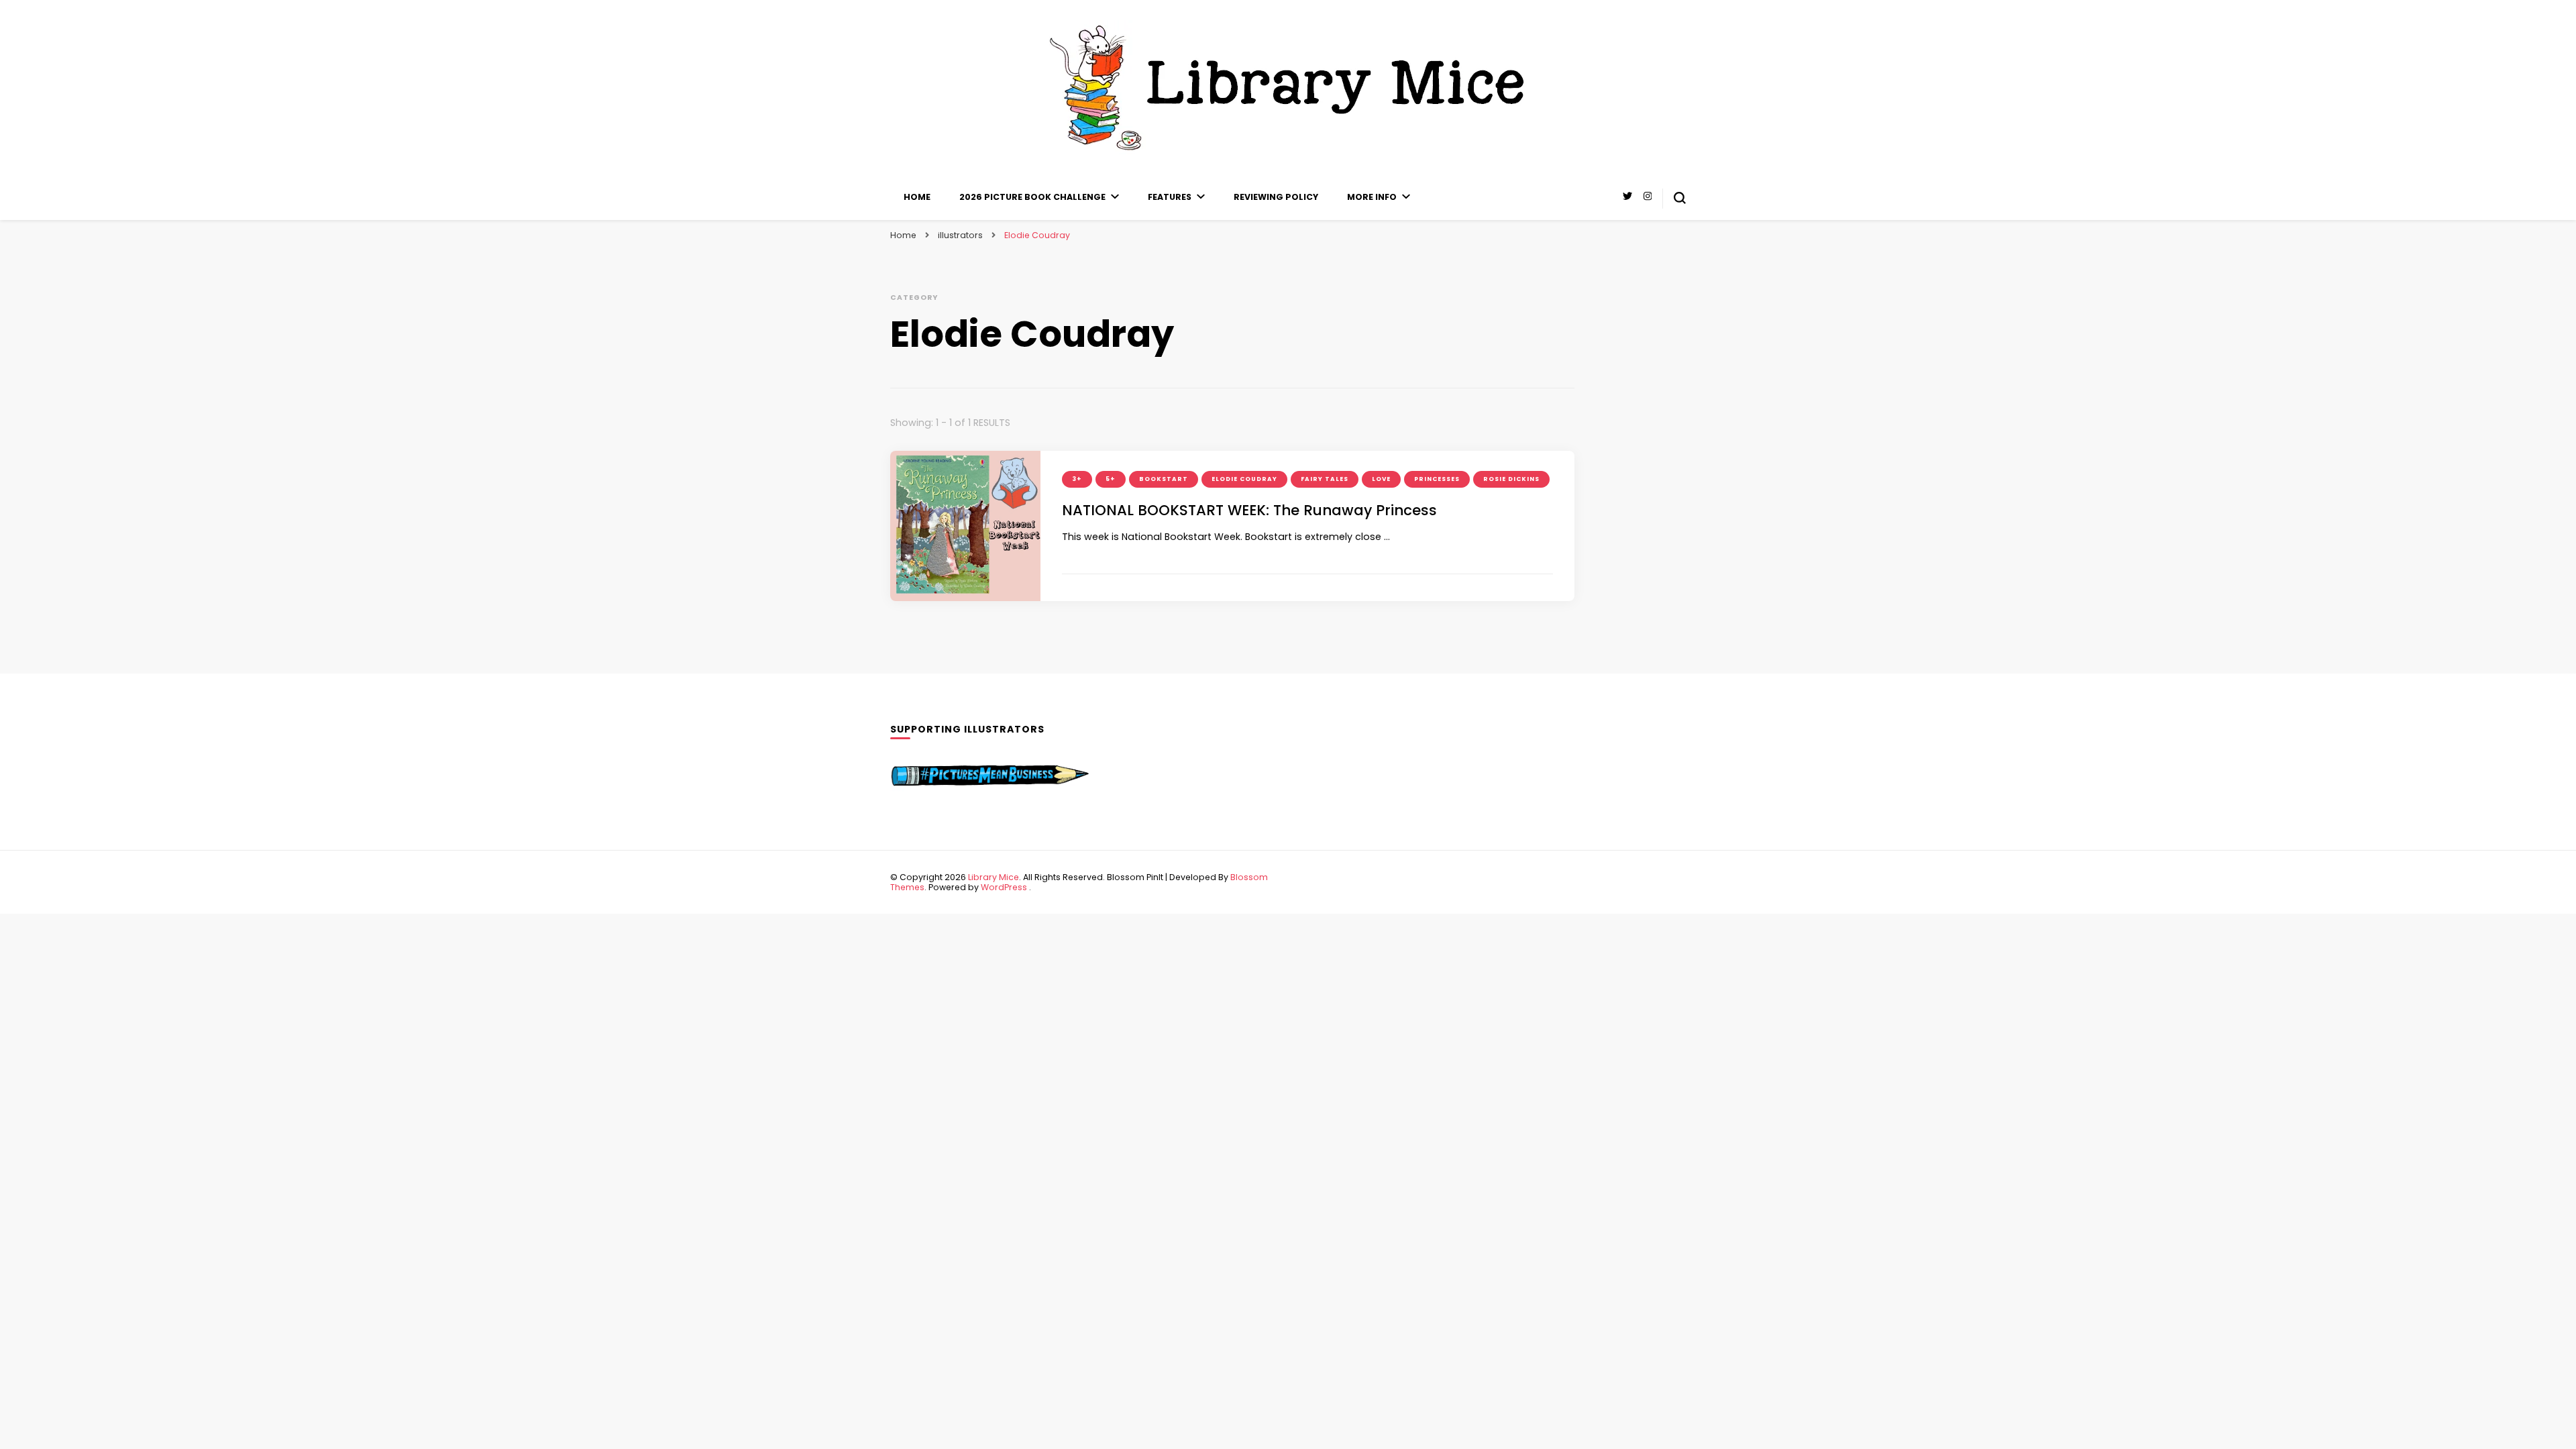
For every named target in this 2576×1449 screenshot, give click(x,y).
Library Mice (994, 877)
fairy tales (1325, 479)
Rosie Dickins (1511, 479)
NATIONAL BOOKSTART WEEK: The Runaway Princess (1249, 510)
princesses (1437, 479)
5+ (1111, 479)
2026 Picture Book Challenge (1032, 197)
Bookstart (1164, 479)
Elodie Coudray (1244, 479)
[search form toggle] (1680, 198)
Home (917, 197)
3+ (1077, 479)
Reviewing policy (1276, 197)
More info (1372, 197)
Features (1170, 197)
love (1381, 479)
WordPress (1004, 887)
